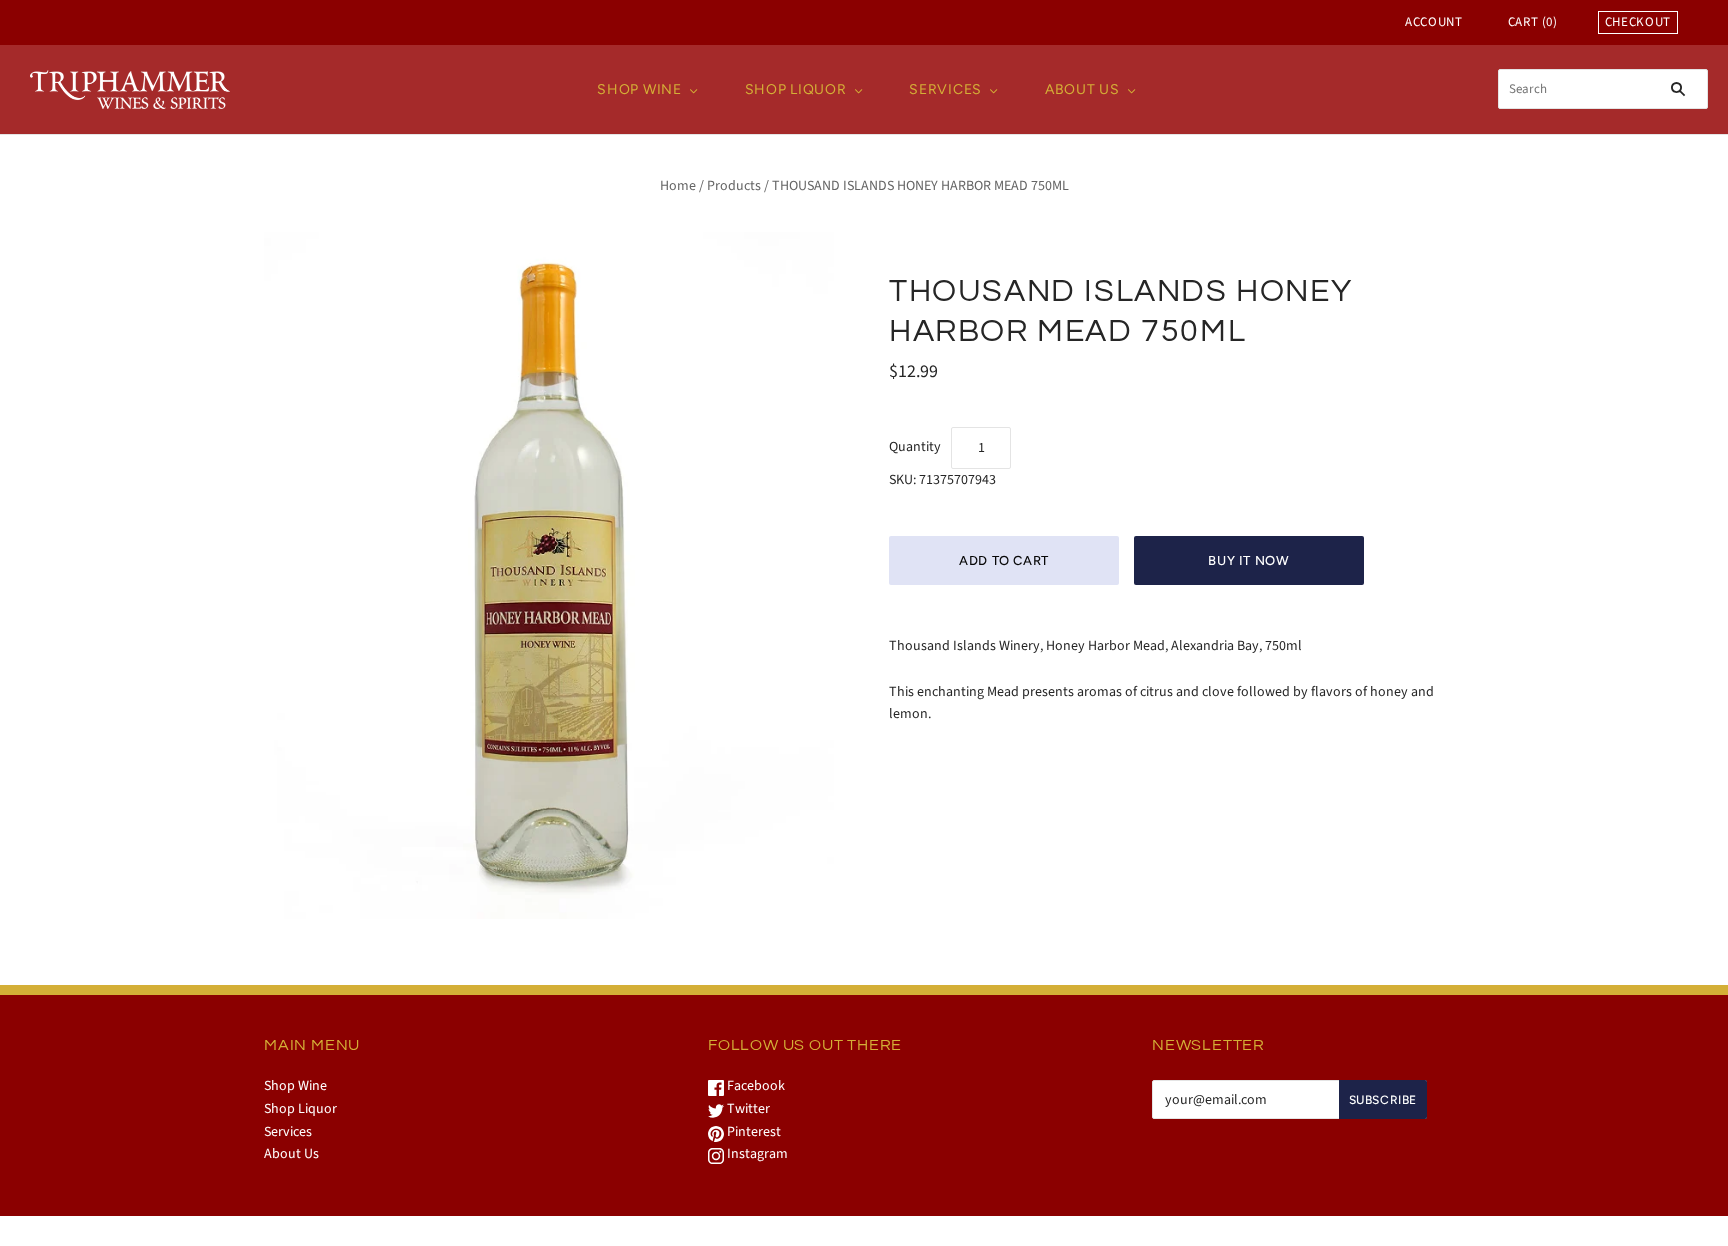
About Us (1082, 89)
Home (678, 186)
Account (1434, 22)
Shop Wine (639, 89)
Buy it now (1249, 560)
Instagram (756, 1154)
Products (734, 186)
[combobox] (1603, 89)
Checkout (1638, 22)
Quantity (915, 447)
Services (945, 89)
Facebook (754, 1086)
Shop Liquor (796, 89)
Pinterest (752, 1132)
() (1533, 22)
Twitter (747, 1109)
